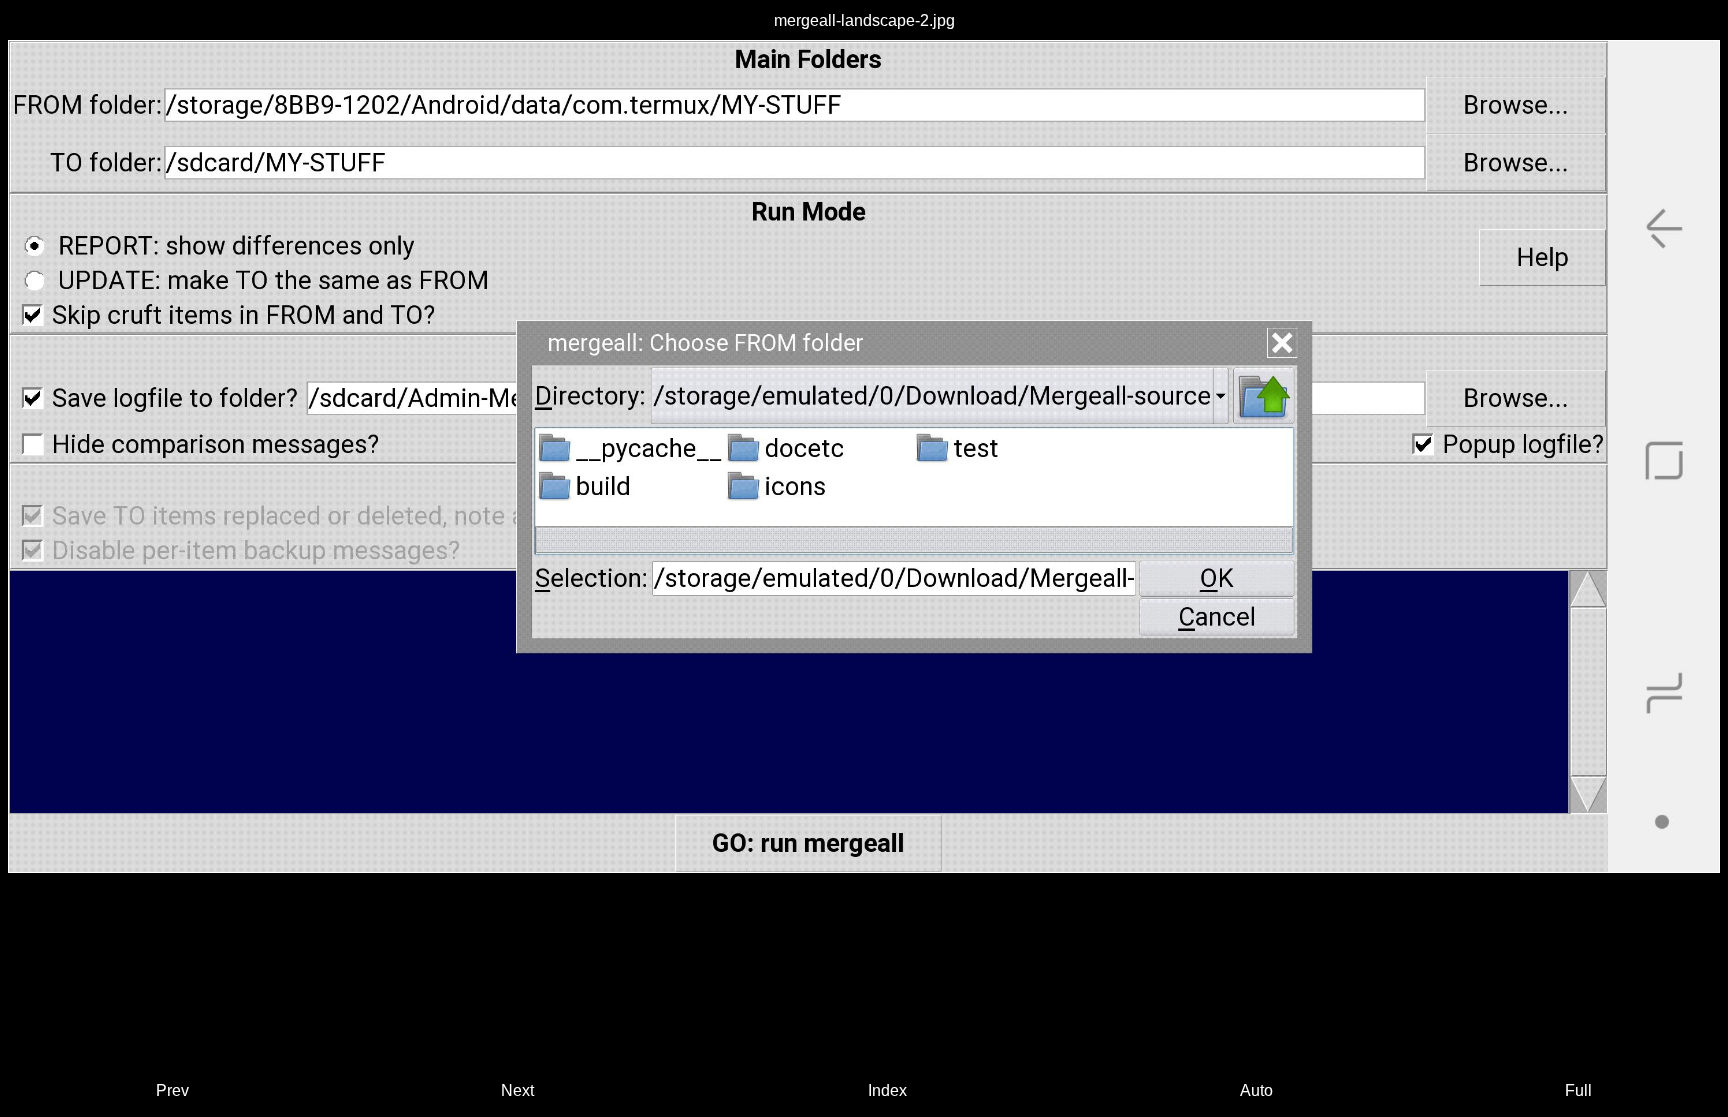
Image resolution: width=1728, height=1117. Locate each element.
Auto (1256, 1090)
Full (1578, 1090)
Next (517, 1090)
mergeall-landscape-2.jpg (864, 20)
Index (887, 1090)
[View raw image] (864, 456)
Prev (172, 1090)
